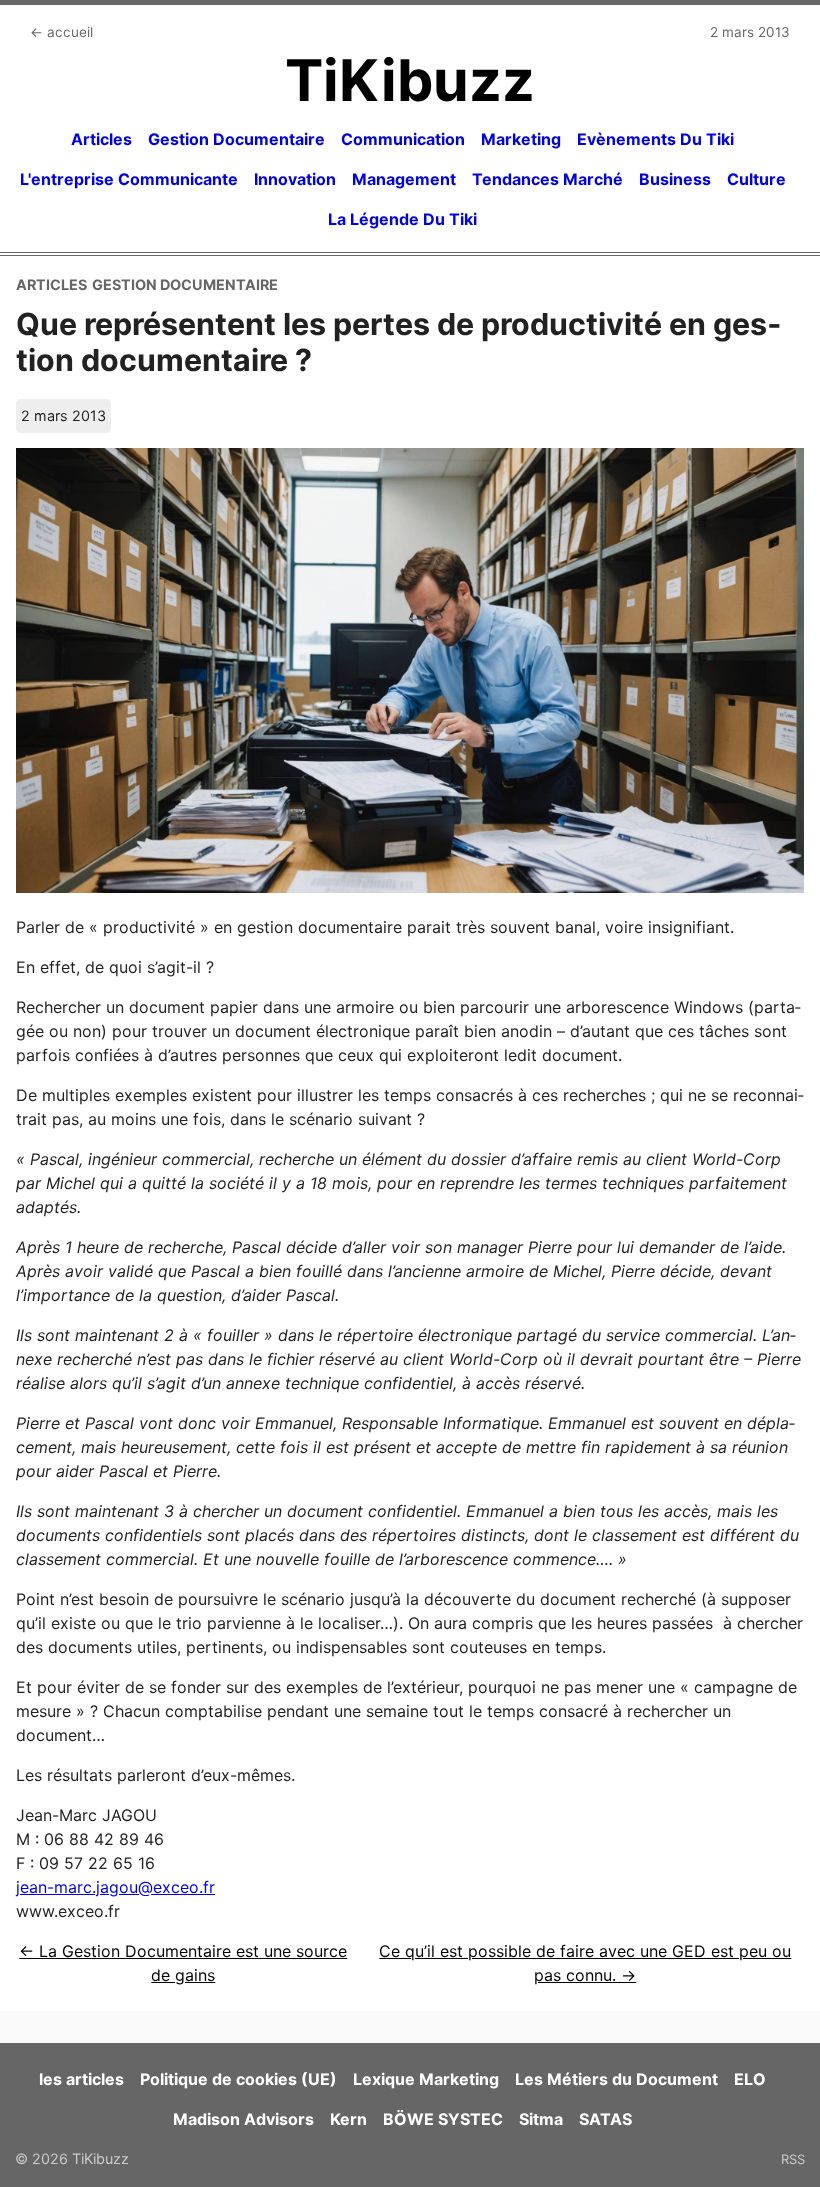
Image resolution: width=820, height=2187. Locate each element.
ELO (750, 2079)
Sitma (541, 2119)
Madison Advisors (243, 2119)
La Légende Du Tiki (402, 219)
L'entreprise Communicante (129, 179)
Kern (348, 2119)
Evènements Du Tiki (655, 139)
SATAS (605, 2119)
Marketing (521, 139)
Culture (756, 179)
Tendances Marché (547, 179)
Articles (101, 139)
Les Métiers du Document (616, 2079)
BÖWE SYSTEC (443, 2119)
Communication (403, 139)
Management (404, 179)
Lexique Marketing (426, 2079)
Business (675, 179)
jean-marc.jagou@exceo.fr (115, 1887)
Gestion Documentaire (236, 139)
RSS (793, 2159)
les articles (81, 2079)
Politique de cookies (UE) (238, 2079)
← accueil (61, 32)
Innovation (295, 179)
